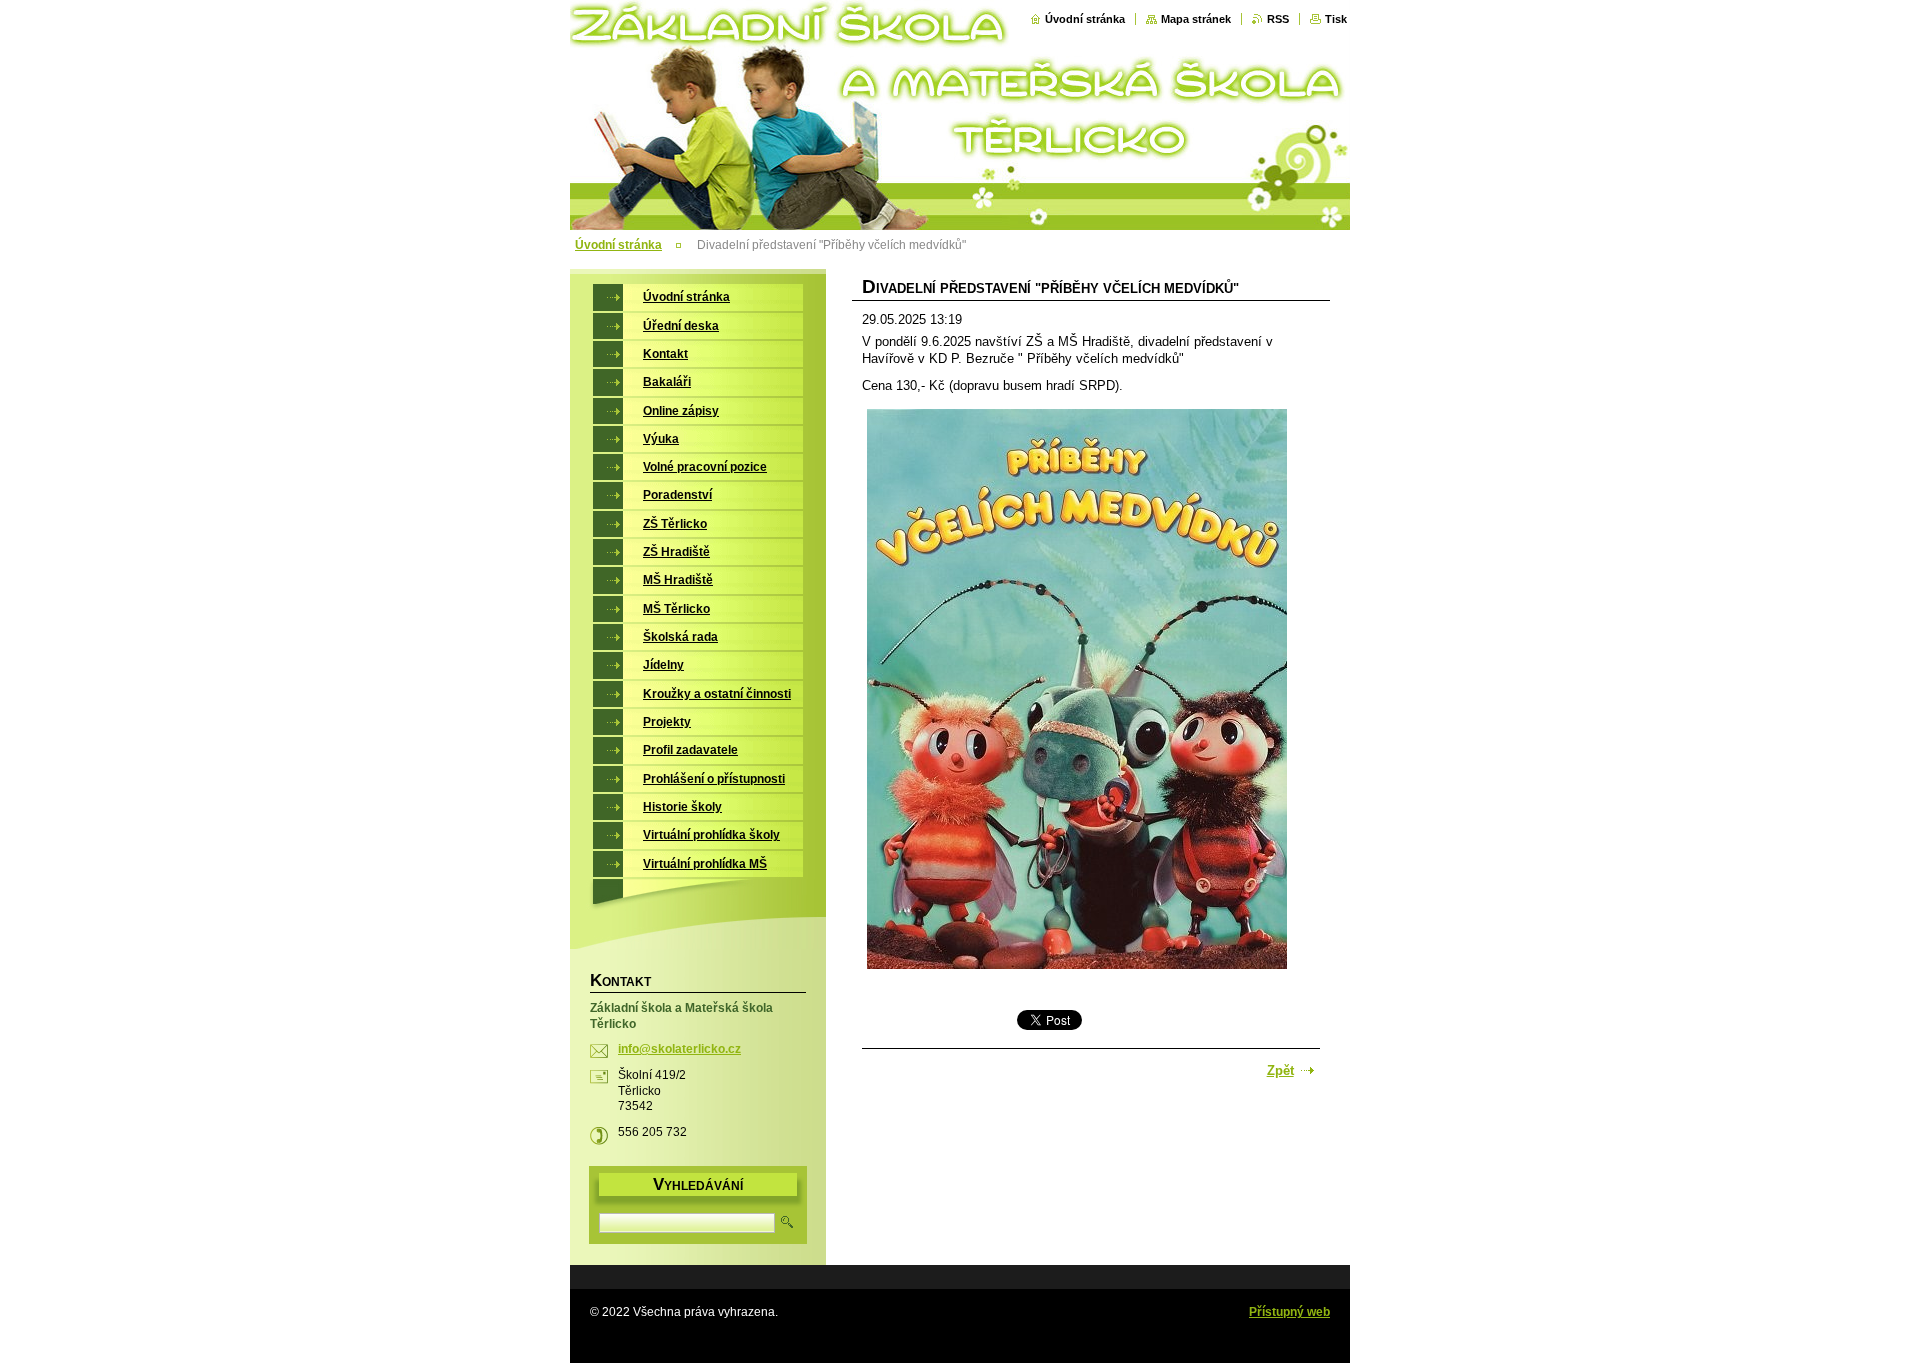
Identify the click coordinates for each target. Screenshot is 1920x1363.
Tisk (1336, 19)
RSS (1278, 19)
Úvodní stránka (1085, 19)
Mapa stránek (1196, 19)
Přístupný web (1289, 1312)
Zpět (1280, 1070)
